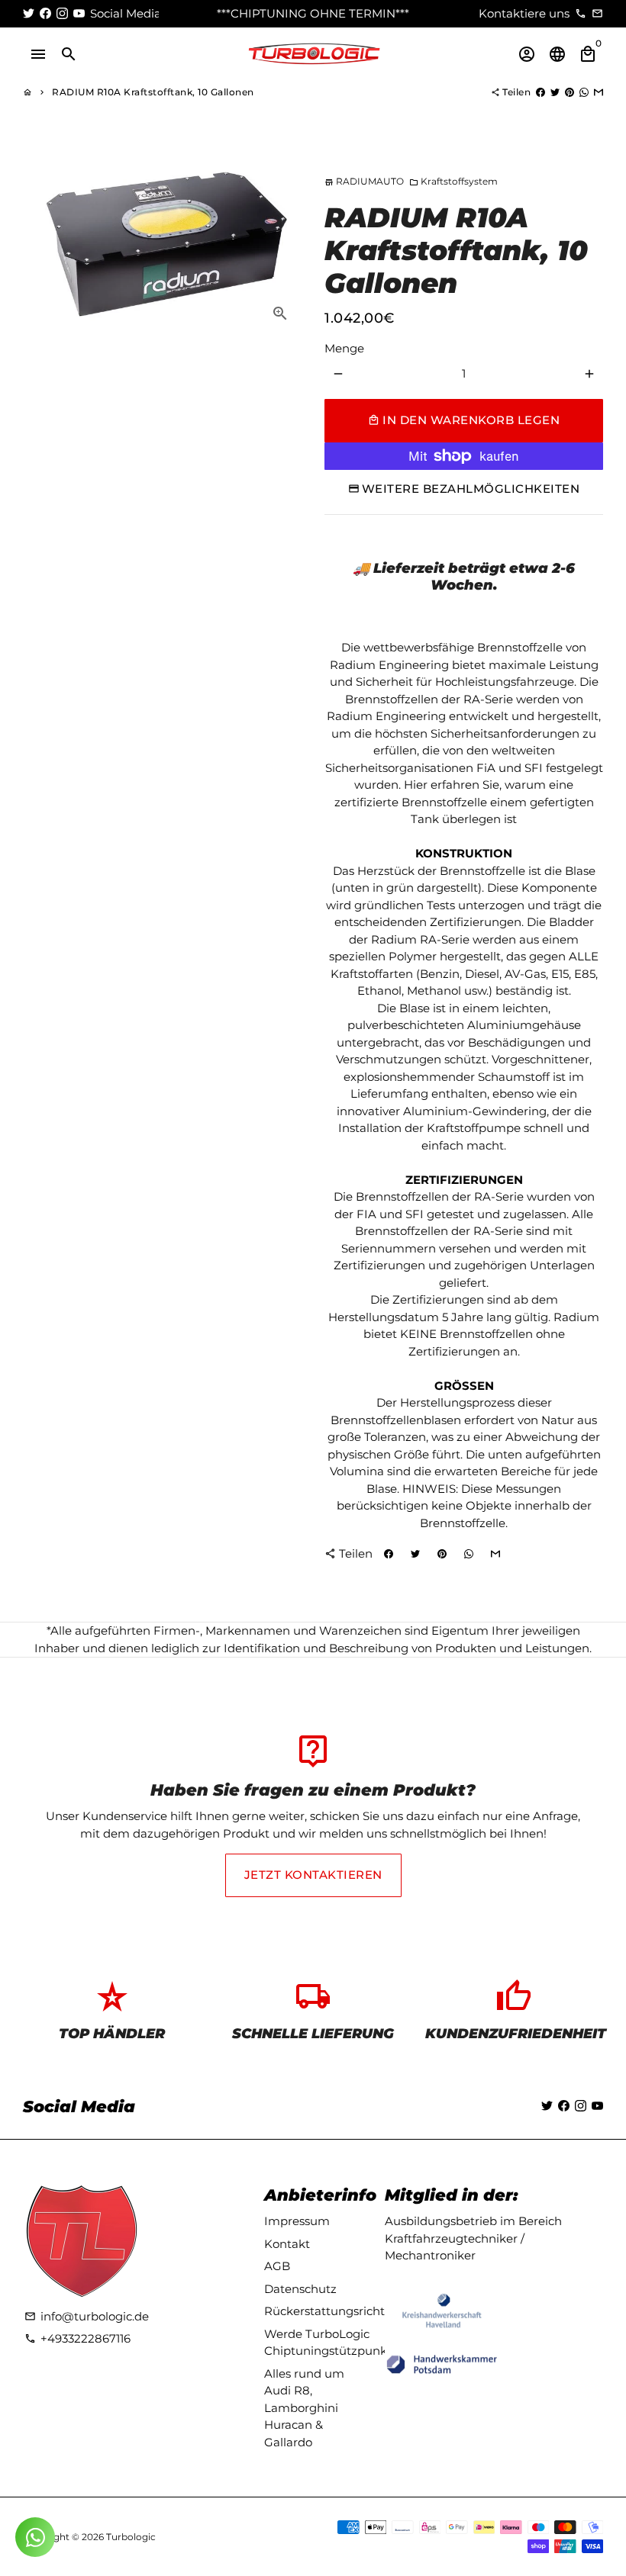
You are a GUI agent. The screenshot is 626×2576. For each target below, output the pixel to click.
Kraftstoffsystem (453, 181)
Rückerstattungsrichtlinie (336, 2311)
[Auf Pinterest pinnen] (570, 92)
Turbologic (131, 2537)
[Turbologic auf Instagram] (62, 13)
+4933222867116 (77, 2338)
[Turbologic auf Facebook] (45, 13)
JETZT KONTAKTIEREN (313, 1875)
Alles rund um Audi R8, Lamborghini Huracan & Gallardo (304, 2408)
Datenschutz (300, 2289)
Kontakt (287, 2244)
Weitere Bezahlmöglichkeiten (471, 489)
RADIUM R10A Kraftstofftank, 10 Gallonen (153, 92)
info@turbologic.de (87, 2316)
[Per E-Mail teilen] (599, 92)
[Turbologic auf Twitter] (29, 13)
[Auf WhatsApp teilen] (584, 92)
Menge (344, 348)
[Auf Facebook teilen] (540, 92)
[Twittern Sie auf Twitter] (555, 92)
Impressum (297, 2221)
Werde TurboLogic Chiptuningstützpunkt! (329, 2343)
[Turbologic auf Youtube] (79, 13)
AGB (277, 2266)
